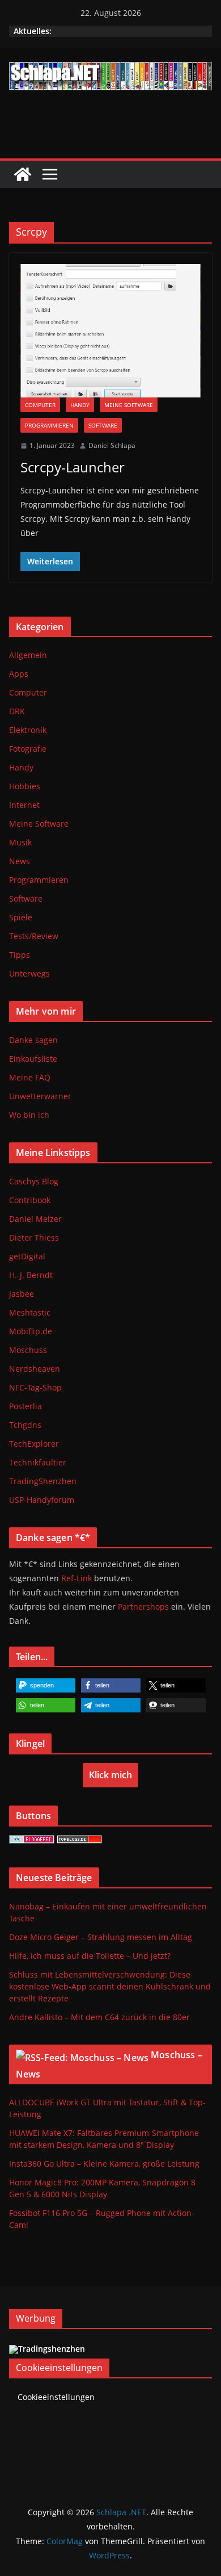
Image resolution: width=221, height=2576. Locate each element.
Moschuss (28, 1350)
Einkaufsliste (33, 1059)
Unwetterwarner (40, 1096)
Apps (19, 674)
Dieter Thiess (34, 1237)
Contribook (30, 1200)
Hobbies (25, 786)
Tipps (20, 955)
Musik (20, 842)
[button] (46, 1685)
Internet (24, 805)
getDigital (27, 1256)
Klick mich (110, 1775)
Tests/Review (34, 936)
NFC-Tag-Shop (35, 1387)
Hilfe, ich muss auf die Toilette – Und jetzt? (90, 1956)
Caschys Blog (34, 1181)
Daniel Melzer (35, 1219)
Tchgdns (25, 1425)
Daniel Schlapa (112, 445)
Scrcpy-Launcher (73, 467)
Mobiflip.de (31, 1331)
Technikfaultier (38, 1462)
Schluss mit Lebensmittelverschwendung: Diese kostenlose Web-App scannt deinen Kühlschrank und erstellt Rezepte (110, 1986)
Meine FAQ (30, 1077)
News (20, 861)
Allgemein (28, 655)
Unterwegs (29, 973)
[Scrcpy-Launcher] (110, 331)
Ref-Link (76, 1578)
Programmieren (49, 425)
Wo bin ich (29, 1115)
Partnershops (143, 1607)
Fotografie (28, 749)
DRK (17, 711)
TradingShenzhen (43, 1481)
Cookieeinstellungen (56, 2397)
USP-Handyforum (42, 1500)
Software (103, 425)
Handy (80, 405)
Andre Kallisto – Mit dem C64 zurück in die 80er (99, 2017)
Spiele (21, 917)
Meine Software (129, 405)
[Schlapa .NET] (23, 174)
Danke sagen (33, 1040)
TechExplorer (34, 1444)
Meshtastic (30, 1312)
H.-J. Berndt (31, 1275)
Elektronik (28, 730)
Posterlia (25, 1406)
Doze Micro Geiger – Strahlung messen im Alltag (101, 1937)
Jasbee (22, 1294)
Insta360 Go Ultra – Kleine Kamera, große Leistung (104, 2164)
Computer (40, 405)
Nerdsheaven (35, 1369)
